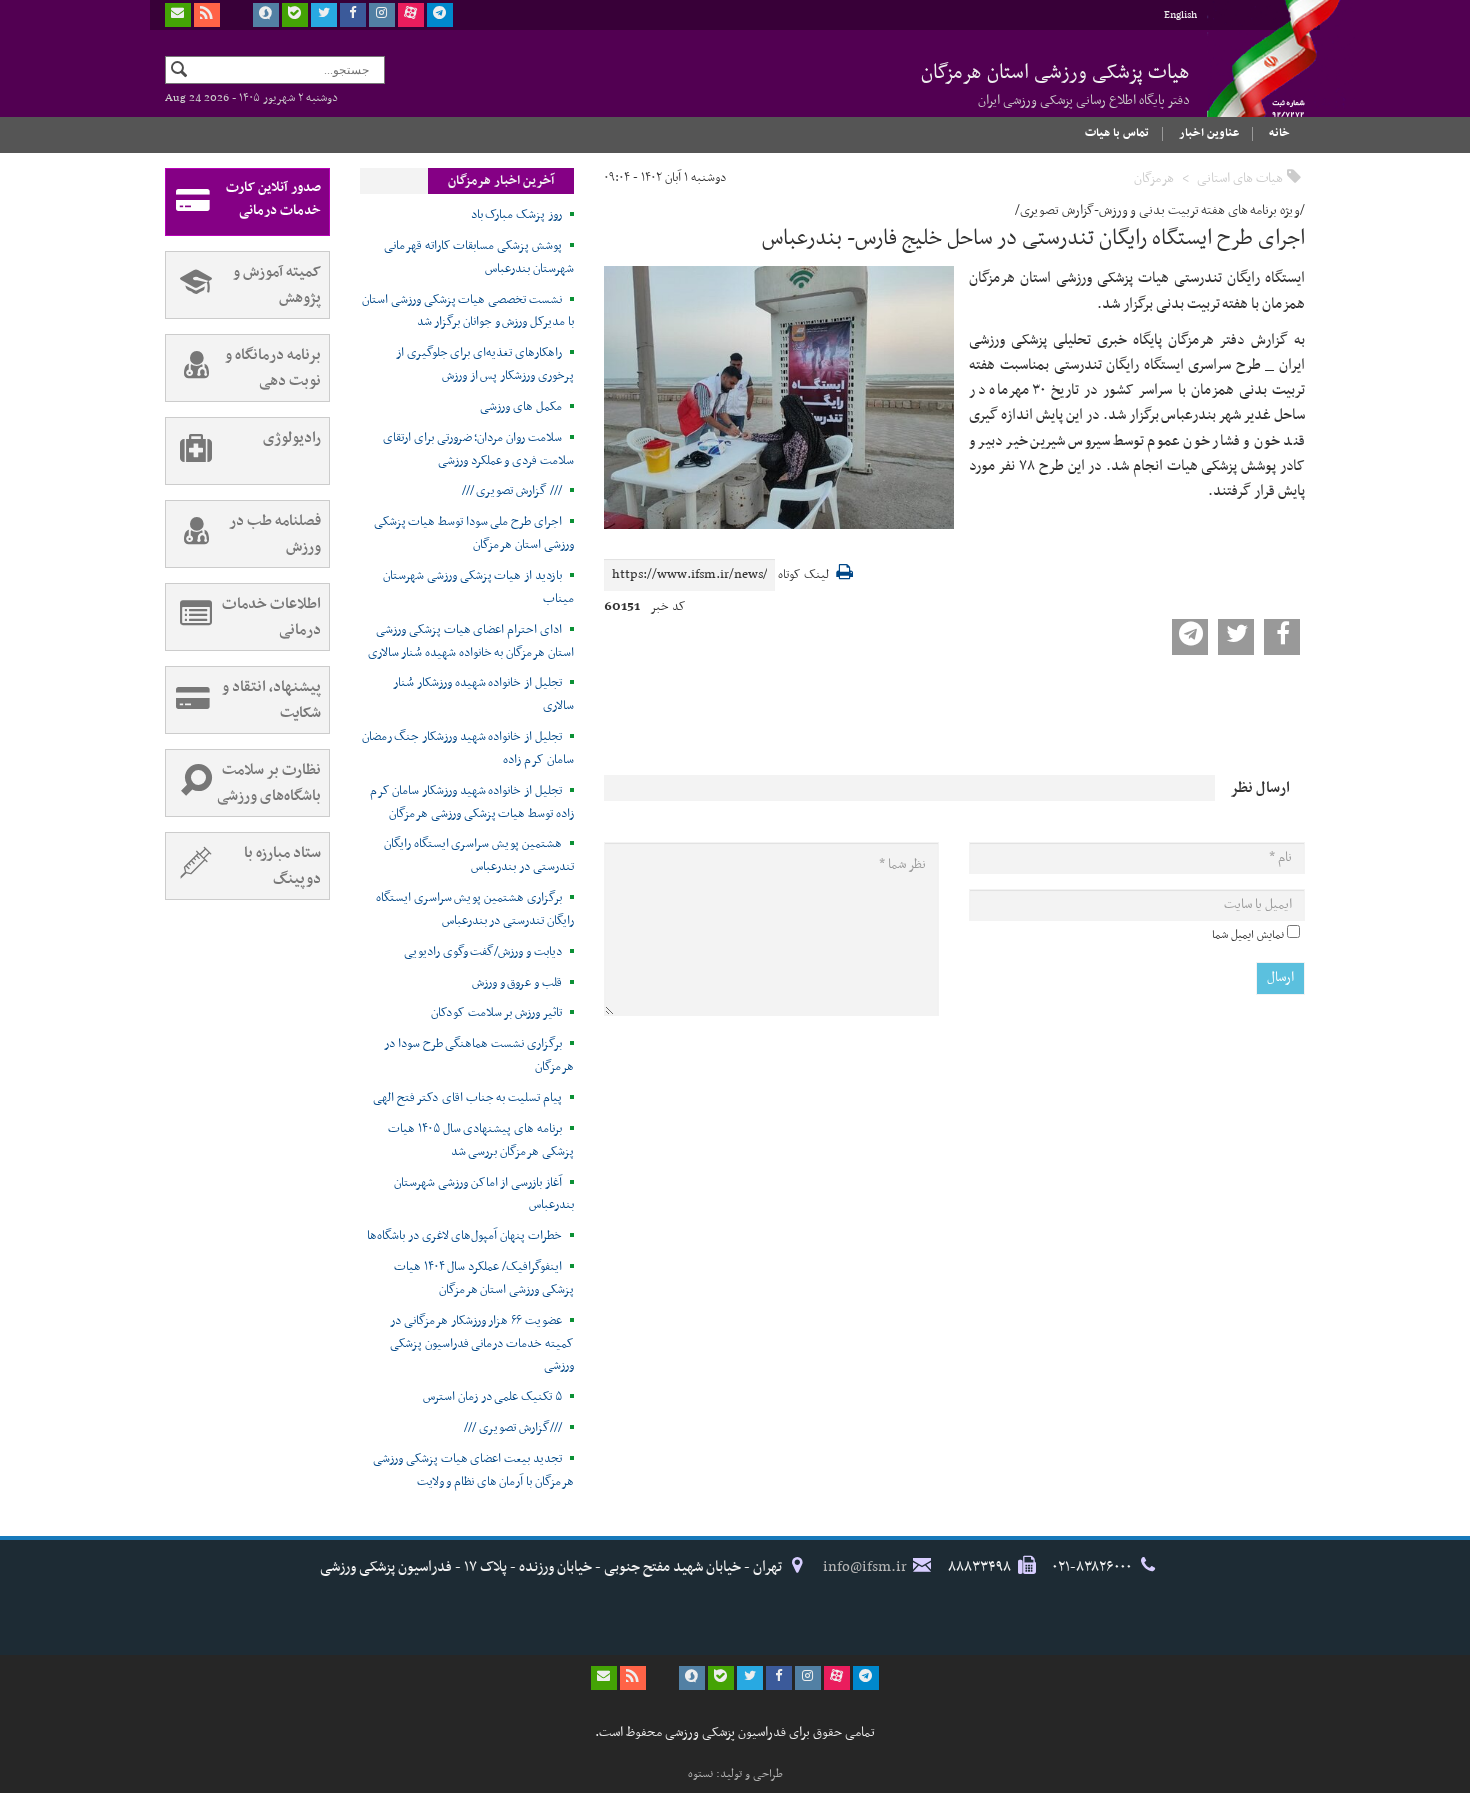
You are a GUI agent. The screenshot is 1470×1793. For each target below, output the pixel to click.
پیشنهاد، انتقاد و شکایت (271, 700)
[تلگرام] (440, 15)
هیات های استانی (1240, 178)
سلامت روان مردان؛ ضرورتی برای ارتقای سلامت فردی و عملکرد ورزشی (478, 449)
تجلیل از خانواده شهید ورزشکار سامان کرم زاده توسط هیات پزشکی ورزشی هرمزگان (472, 802)
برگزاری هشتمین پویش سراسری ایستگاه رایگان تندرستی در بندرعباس (475, 909)
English (1180, 15)
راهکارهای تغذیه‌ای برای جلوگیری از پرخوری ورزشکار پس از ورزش (485, 364)
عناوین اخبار (1209, 133)
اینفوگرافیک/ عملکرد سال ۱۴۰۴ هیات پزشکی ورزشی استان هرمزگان (484, 1278)
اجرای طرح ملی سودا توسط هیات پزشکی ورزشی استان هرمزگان (474, 533)
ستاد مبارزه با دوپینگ (282, 866)
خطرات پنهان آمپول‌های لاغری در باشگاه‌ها (464, 1236)
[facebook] (353, 15)
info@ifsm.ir (865, 1567)
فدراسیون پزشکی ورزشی (1255, 77)
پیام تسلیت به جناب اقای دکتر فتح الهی (467, 1098)
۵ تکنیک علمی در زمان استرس (492, 1397)
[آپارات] (411, 15)
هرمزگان (1154, 178)
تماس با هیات (1117, 133)
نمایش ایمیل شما (1248, 935)
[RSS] (207, 15)
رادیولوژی (292, 438)
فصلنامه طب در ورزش (275, 534)
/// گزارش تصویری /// (512, 491)
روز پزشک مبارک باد (516, 215)
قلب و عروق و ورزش (517, 983)
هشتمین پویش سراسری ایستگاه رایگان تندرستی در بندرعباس (479, 855)
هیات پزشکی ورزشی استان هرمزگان (1055, 84)
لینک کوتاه (803, 575)
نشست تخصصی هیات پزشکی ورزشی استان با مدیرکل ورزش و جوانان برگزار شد (468, 311)
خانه (1279, 133)
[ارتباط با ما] (178, 15)
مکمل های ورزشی (520, 407)
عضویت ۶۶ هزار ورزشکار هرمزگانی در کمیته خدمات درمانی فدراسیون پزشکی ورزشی (482, 1344)
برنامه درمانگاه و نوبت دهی (273, 368)
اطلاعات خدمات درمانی (271, 617)
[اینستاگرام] (382, 15)
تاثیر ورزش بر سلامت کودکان (496, 1013)
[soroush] (266, 15)
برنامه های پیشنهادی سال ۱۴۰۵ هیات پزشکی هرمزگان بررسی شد (481, 1140)
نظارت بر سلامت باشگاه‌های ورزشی (269, 783)
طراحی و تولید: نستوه (735, 1774)
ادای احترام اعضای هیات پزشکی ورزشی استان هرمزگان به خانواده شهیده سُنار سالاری (471, 641)
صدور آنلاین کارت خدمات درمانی (273, 199)
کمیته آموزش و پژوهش (277, 285)
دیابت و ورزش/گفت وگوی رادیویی (483, 952)
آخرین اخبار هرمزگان (501, 181)
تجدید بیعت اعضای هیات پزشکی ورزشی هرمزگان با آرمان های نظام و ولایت (473, 1470)
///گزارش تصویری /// (512, 1428)
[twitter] (324, 15)
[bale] (295, 15)
